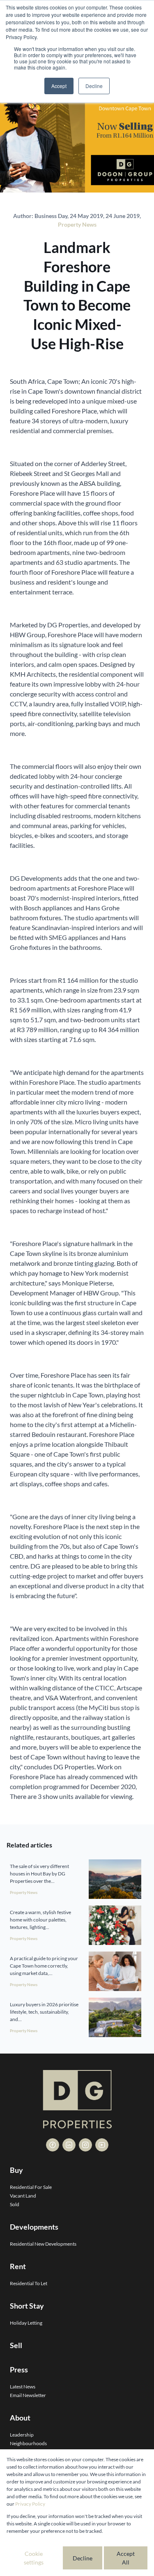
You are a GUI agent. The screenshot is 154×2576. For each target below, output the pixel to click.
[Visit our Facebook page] (53, 2145)
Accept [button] (59, 86)
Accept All (126, 2558)
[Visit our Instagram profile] (85, 2145)
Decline (83, 2558)
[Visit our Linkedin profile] (69, 2145)
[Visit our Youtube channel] (102, 2145)
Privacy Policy (30, 2504)
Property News (77, 224)
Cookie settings (34, 2558)
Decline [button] (94, 86)
